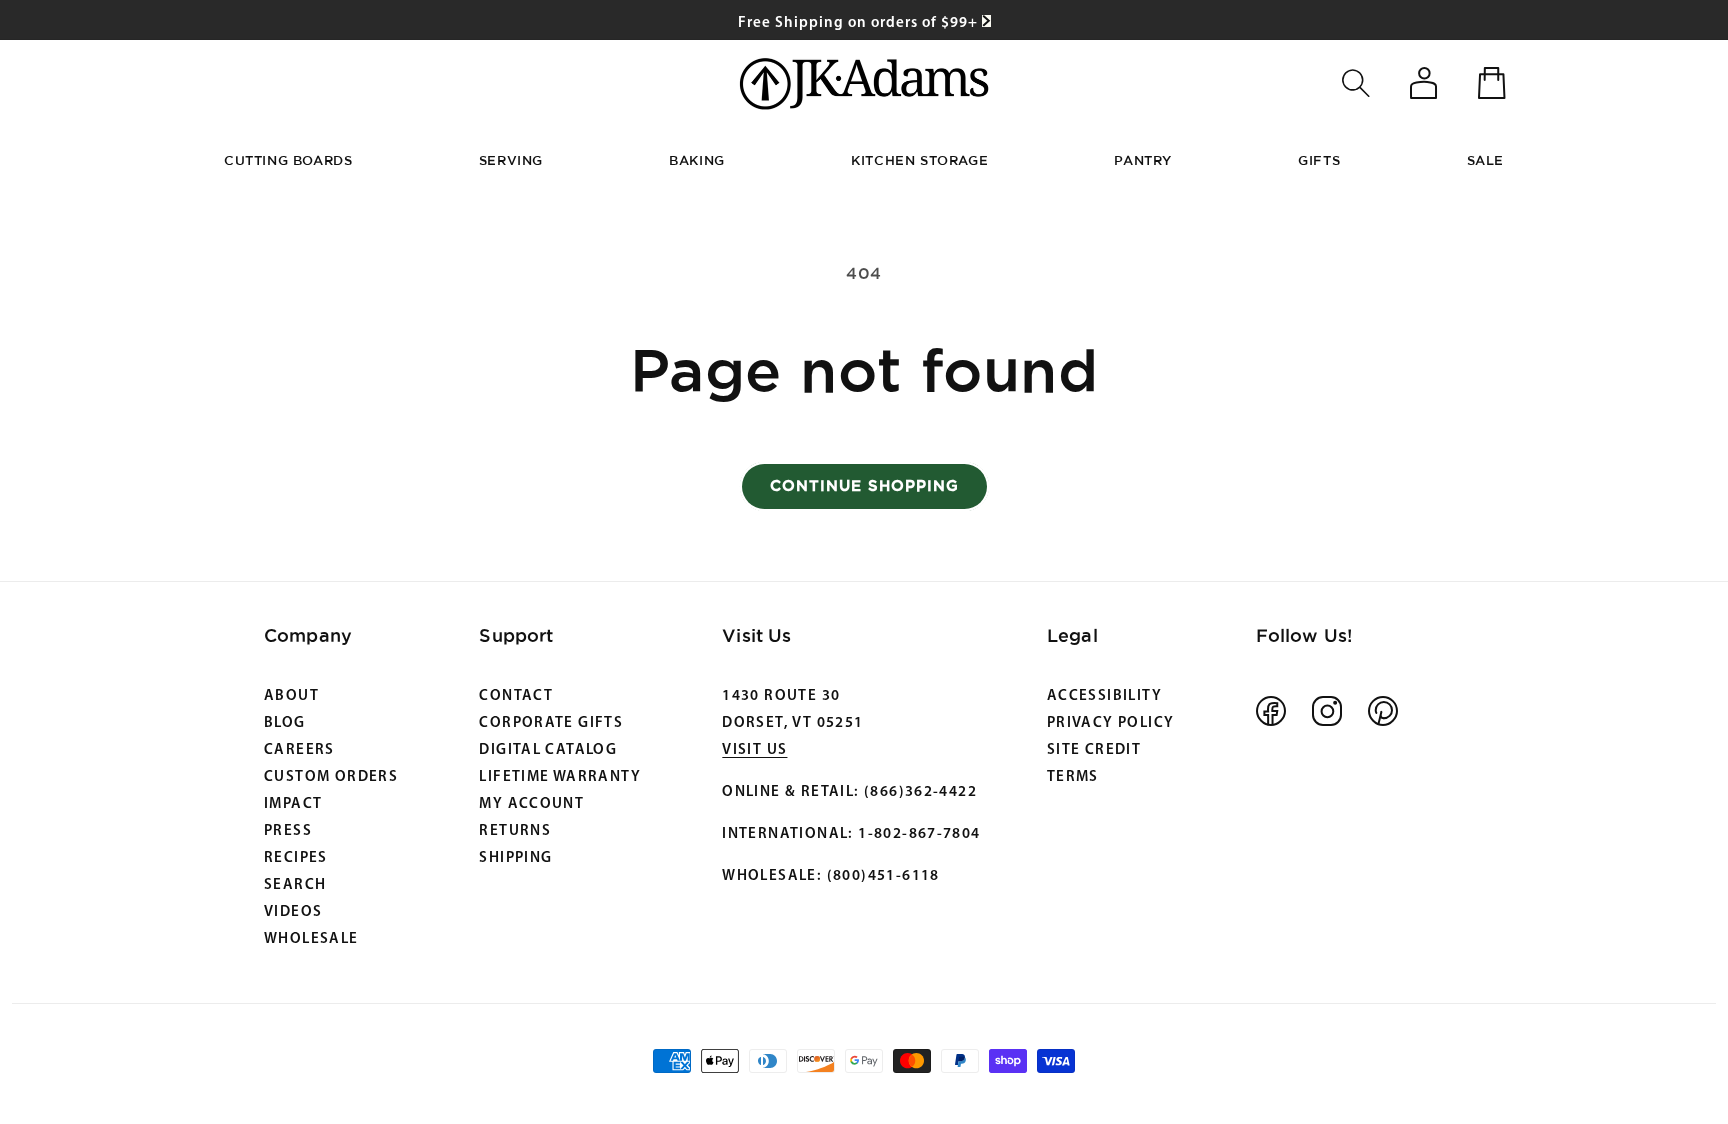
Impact (293, 804)
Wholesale (311, 939)
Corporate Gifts (551, 723)
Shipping (515, 858)
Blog (285, 723)
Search (295, 885)
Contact (516, 696)
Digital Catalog (548, 750)
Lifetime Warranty (560, 777)
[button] (1356, 83)
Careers (299, 750)
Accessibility (1104, 696)
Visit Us (754, 750)
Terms (1073, 777)
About (291, 696)
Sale (1485, 160)
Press (288, 831)
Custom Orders (331, 777)
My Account (531, 804)
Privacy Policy (1110, 723)
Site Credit (1094, 750)
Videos (293, 912)
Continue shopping (864, 485)
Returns (515, 831)
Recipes (296, 858)
